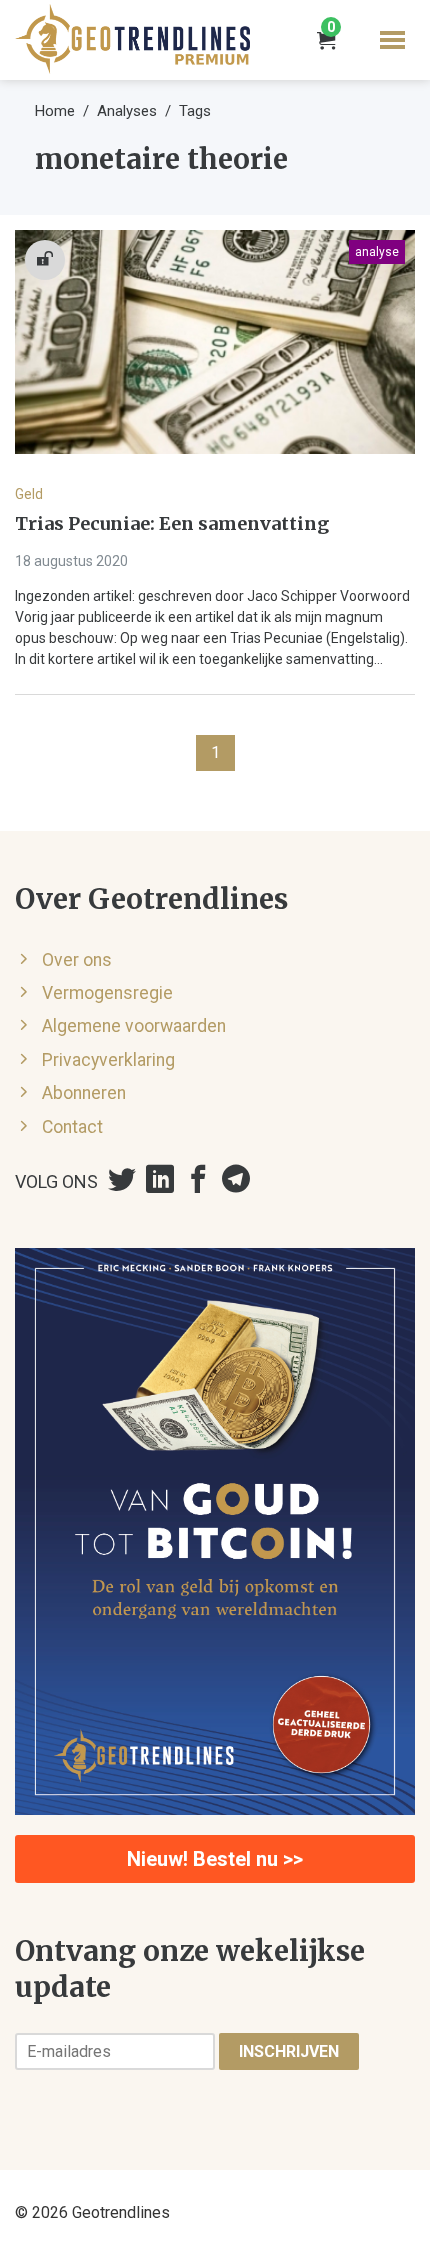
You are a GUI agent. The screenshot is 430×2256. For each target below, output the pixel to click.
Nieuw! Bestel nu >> (215, 1859)
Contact (72, 1127)
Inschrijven (289, 2051)
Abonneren (84, 1093)
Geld (29, 494)
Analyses (127, 111)
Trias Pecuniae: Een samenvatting (172, 524)
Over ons (77, 960)
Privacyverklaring (108, 1060)
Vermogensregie (107, 993)
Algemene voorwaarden (134, 1026)
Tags (195, 111)
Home (55, 111)
